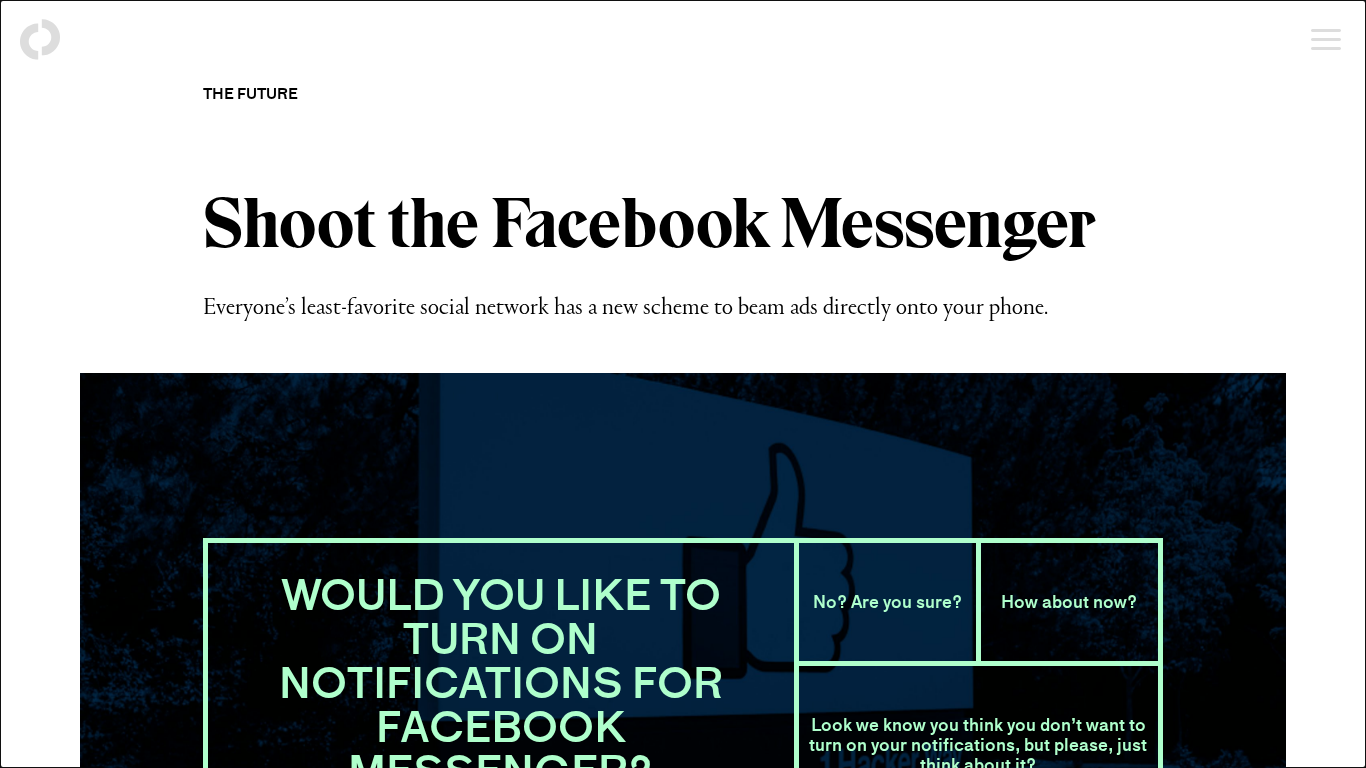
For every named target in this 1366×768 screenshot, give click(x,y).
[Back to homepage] (40, 40)
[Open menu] (1326, 40)
